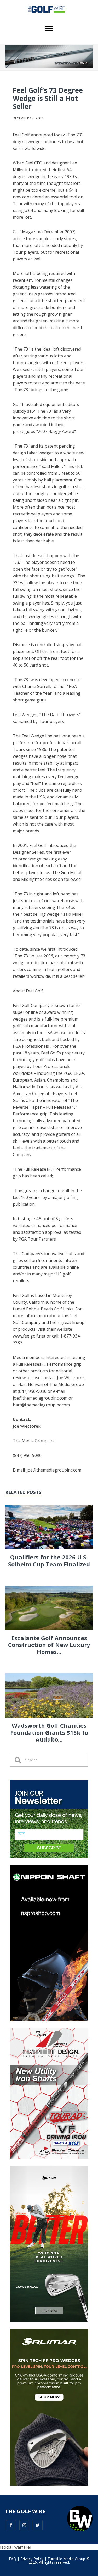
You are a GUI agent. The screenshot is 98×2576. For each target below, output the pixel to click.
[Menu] (49, 29)
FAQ (13, 2559)
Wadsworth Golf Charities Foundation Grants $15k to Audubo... (49, 1732)
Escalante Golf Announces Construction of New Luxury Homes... (49, 1645)
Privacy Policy (32, 2559)
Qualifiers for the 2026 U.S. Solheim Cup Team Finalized (49, 1560)
